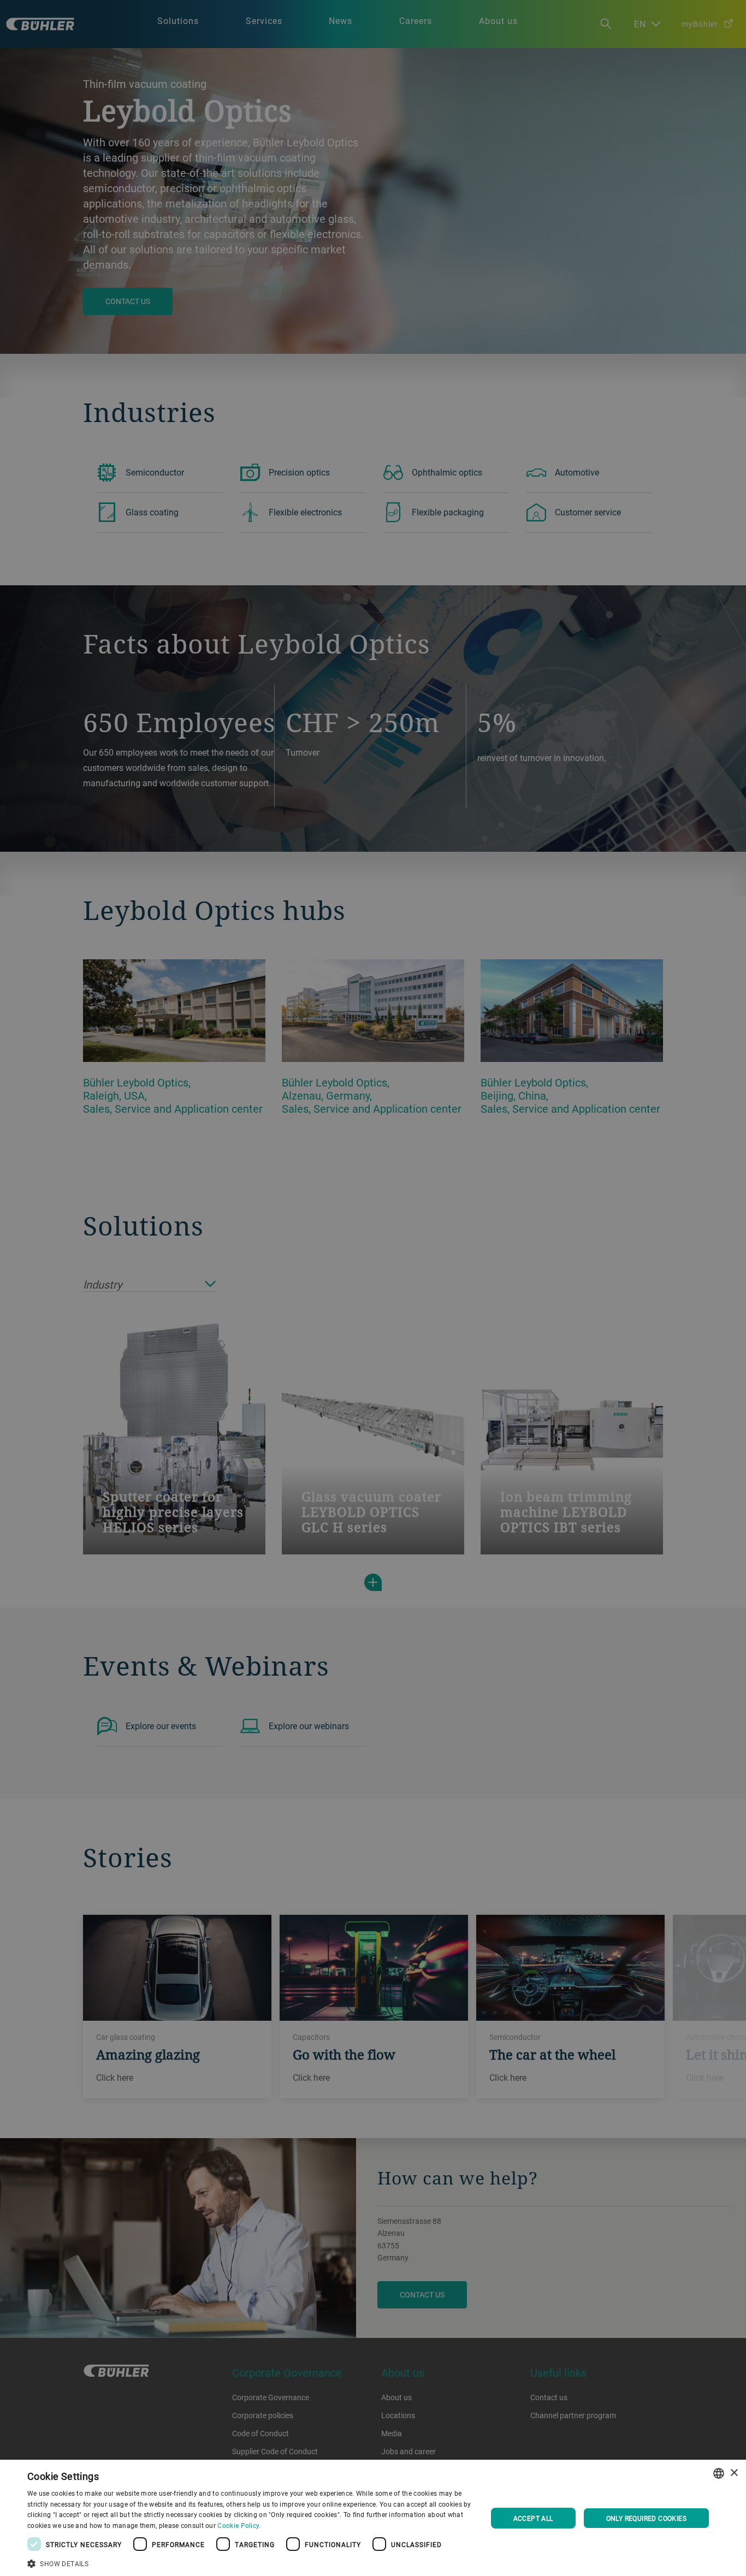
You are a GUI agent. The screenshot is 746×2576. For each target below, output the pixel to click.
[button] (250, 2562)
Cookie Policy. (239, 2525)
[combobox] (719, 2473)
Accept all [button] (533, 2518)
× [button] (734, 2473)
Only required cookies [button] (646, 2518)
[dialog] (373, 2518)
